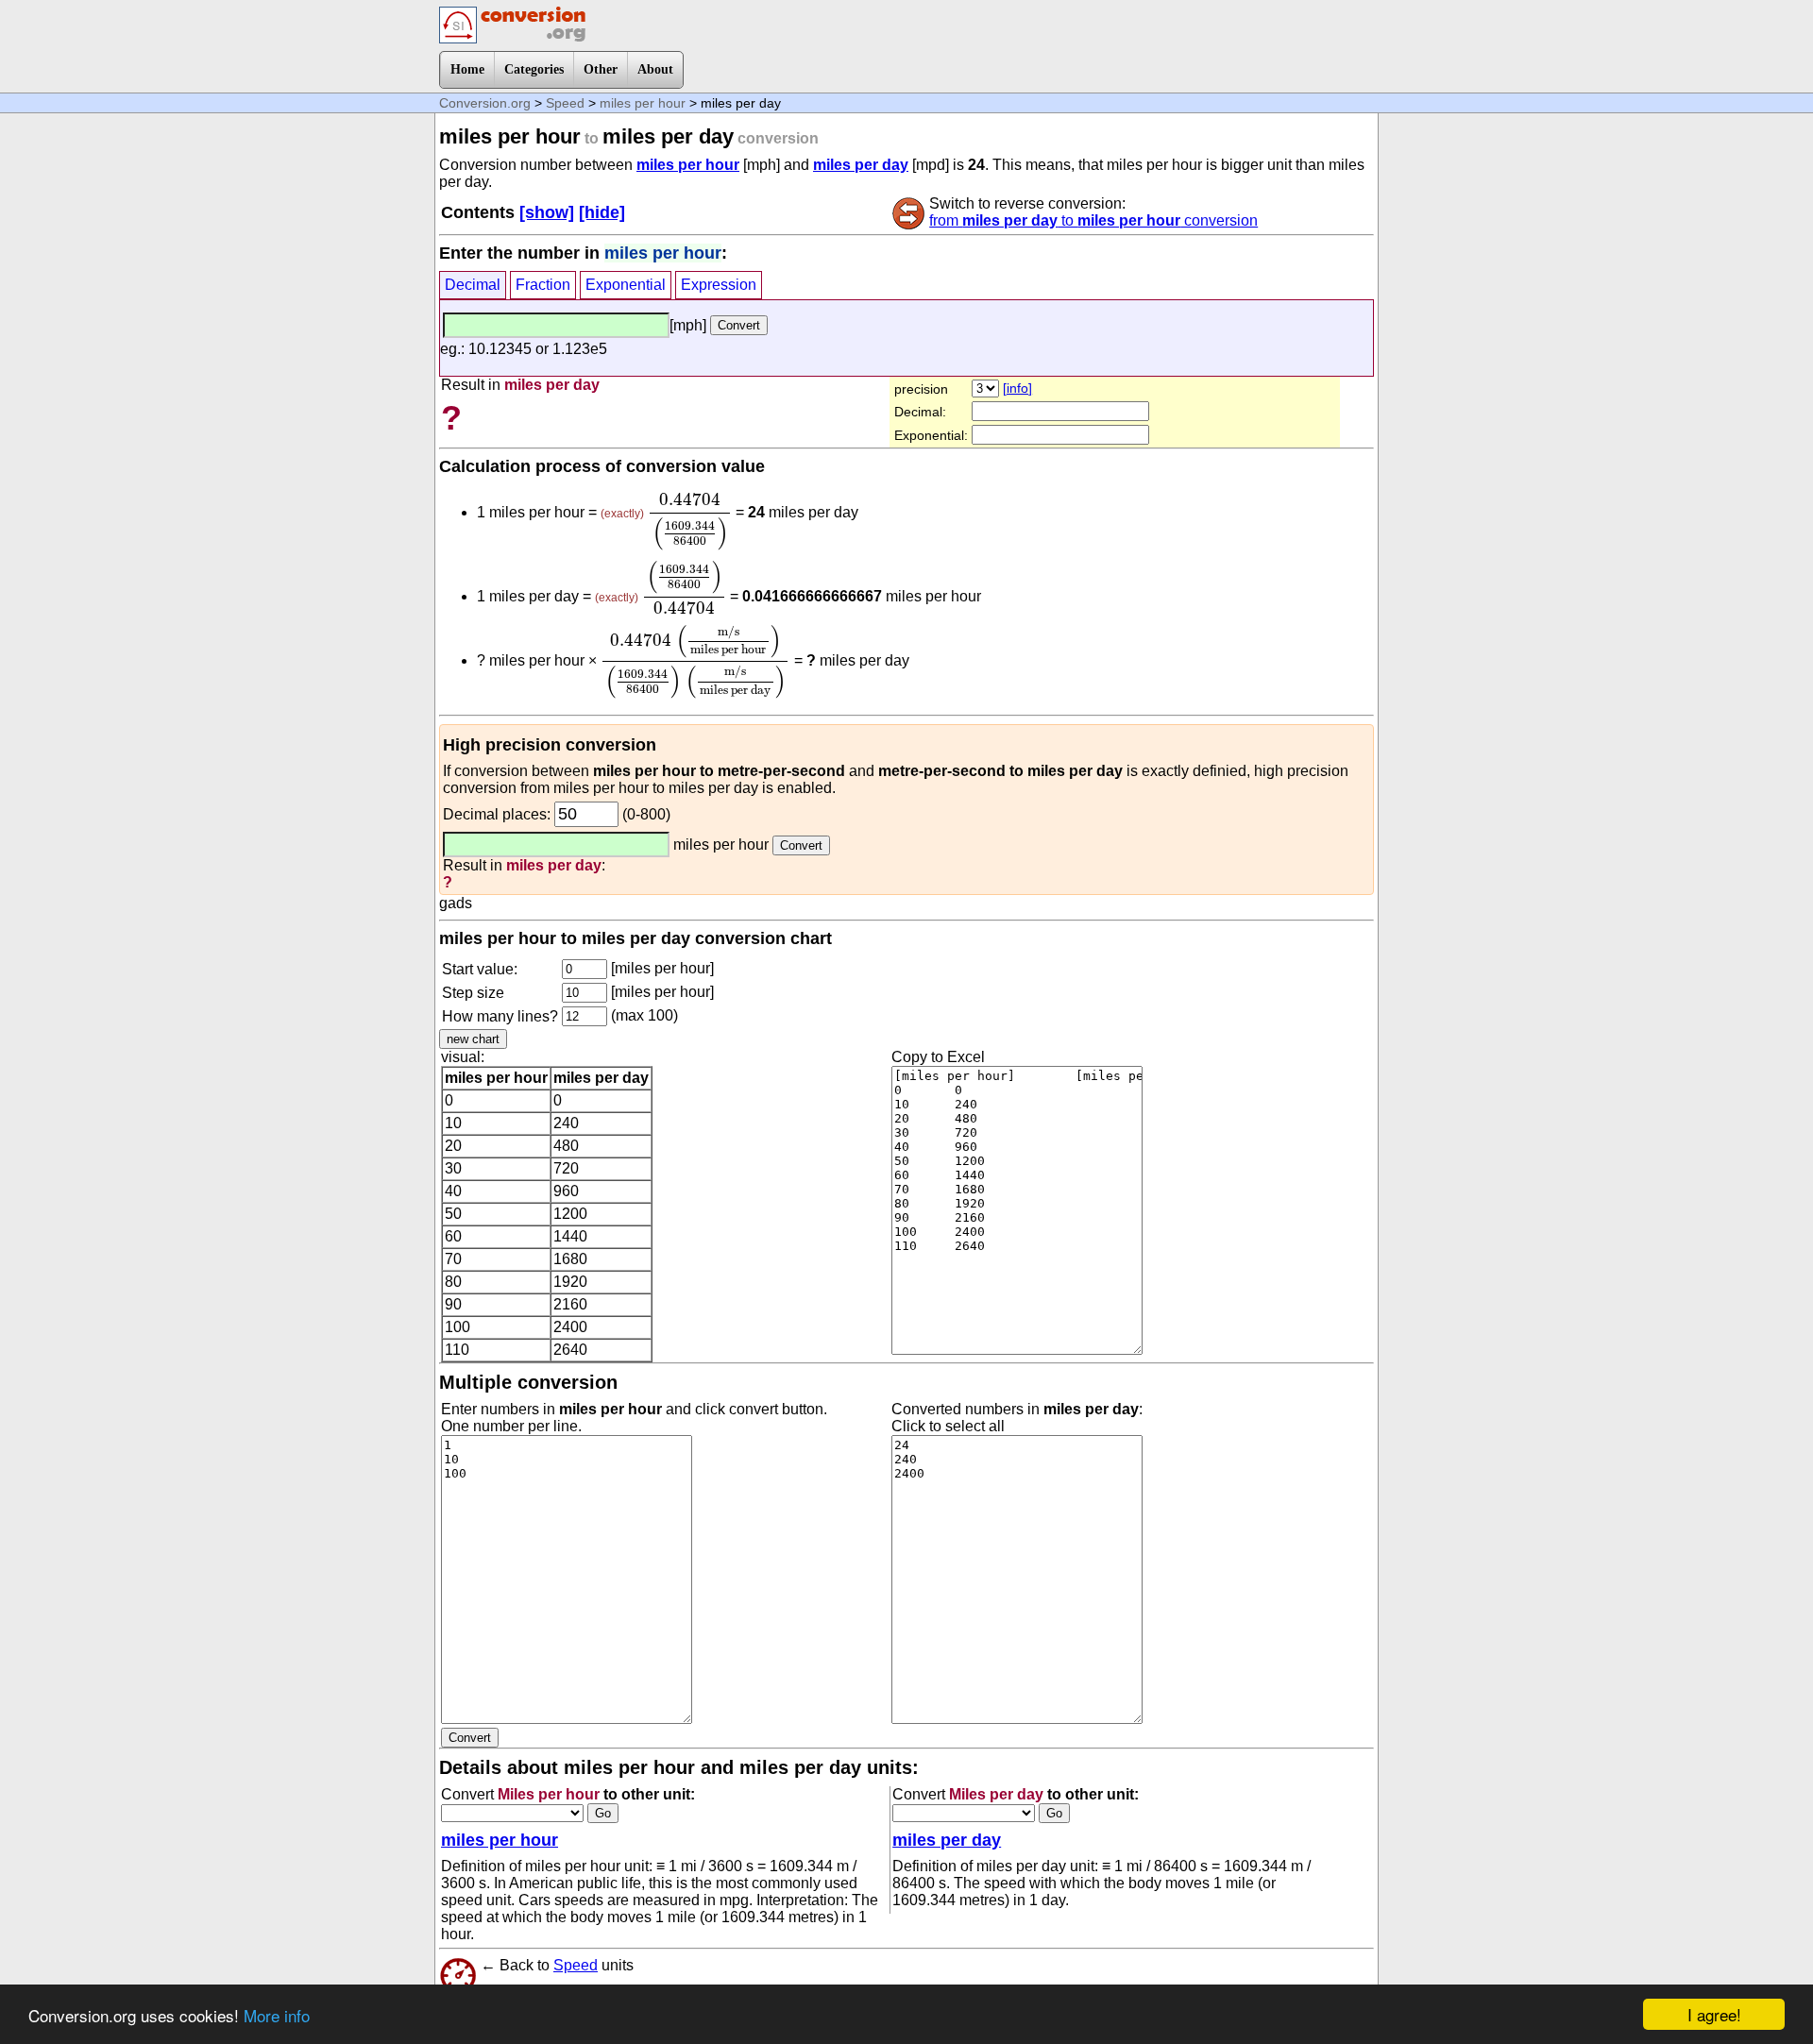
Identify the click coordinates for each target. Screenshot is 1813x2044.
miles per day (861, 165)
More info (277, 2015)
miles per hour (643, 103)
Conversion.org (485, 103)
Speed (565, 103)
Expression (719, 285)
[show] (547, 212)
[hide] (602, 212)
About (655, 69)
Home (467, 69)
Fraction (543, 285)
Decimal (473, 285)
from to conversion (1093, 220)
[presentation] (690, 522)
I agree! (1714, 2014)
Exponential (626, 285)
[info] (1017, 388)
